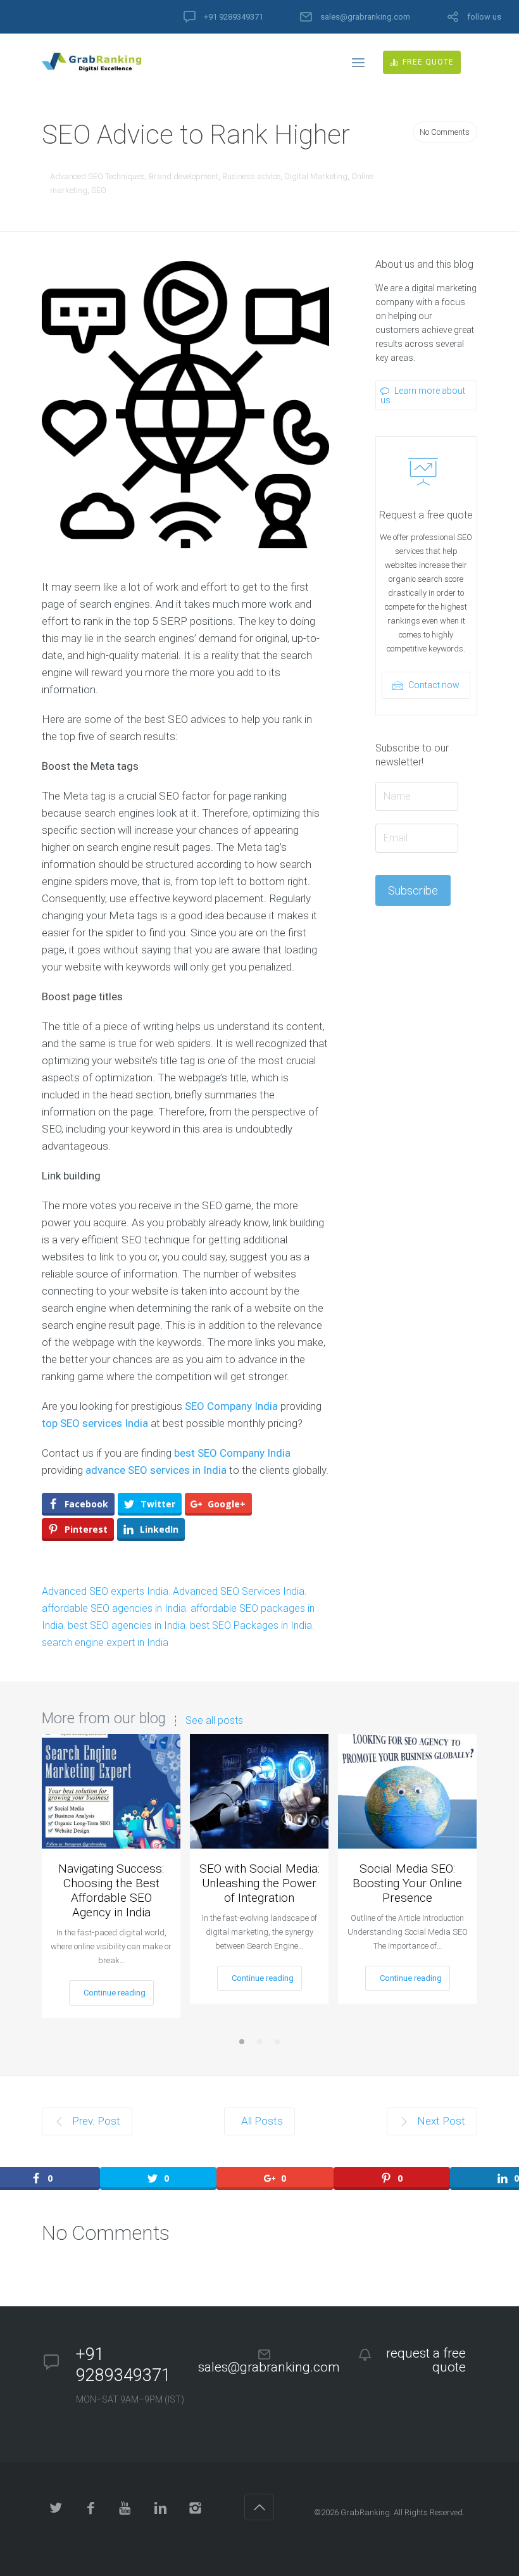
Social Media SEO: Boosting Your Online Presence (407, 1883)
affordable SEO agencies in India (114, 1608)
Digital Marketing (316, 176)
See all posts (214, 1721)
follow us (484, 17)
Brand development (184, 176)
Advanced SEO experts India (105, 1591)
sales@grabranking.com (365, 17)
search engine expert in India (105, 1643)
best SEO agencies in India (127, 1625)
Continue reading (115, 1993)
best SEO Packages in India (251, 1625)
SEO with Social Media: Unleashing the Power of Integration (259, 1883)
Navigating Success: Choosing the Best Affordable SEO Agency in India (111, 1890)
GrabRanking (365, 2512)
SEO (99, 190)
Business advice (251, 176)
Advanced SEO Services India (239, 1591)
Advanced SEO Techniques (97, 176)
